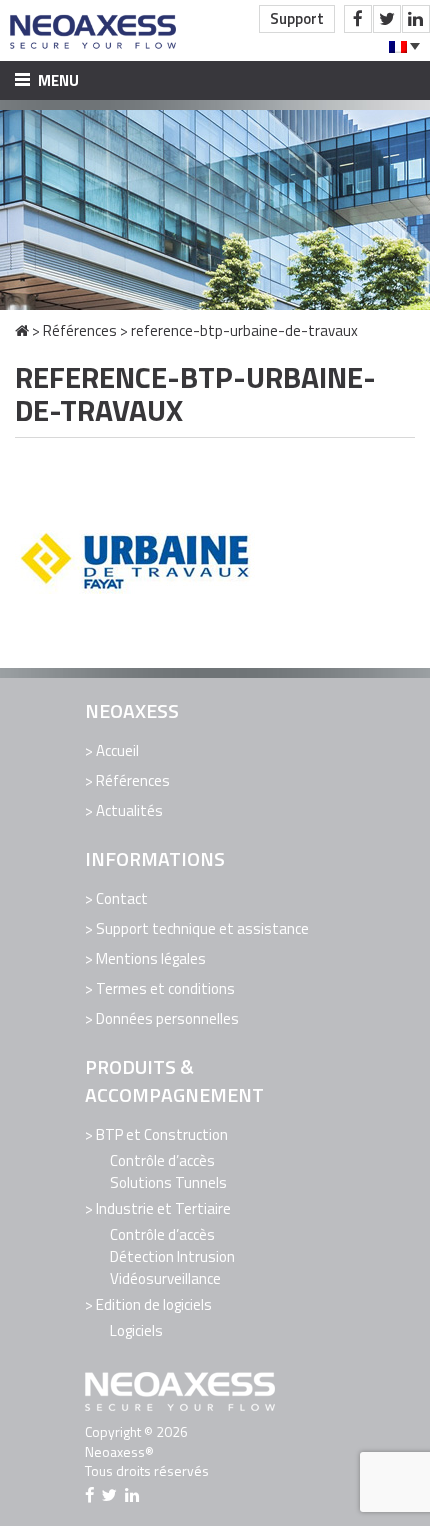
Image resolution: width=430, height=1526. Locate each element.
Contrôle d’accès (162, 1160)
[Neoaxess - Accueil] (94, 30)
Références (80, 330)
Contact (122, 898)
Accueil (117, 750)
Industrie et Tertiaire (163, 1208)
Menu (57, 80)
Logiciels (136, 1330)
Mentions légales (151, 958)
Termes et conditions (165, 988)
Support (297, 18)
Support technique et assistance (202, 928)
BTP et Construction (162, 1134)
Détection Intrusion (172, 1256)
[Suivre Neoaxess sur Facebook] (358, 19)
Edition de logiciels (154, 1304)
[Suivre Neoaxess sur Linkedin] (416, 19)
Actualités (129, 810)
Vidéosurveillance (165, 1278)
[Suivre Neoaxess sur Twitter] (387, 19)
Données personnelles (167, 1018)
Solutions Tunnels (168, 1182)
